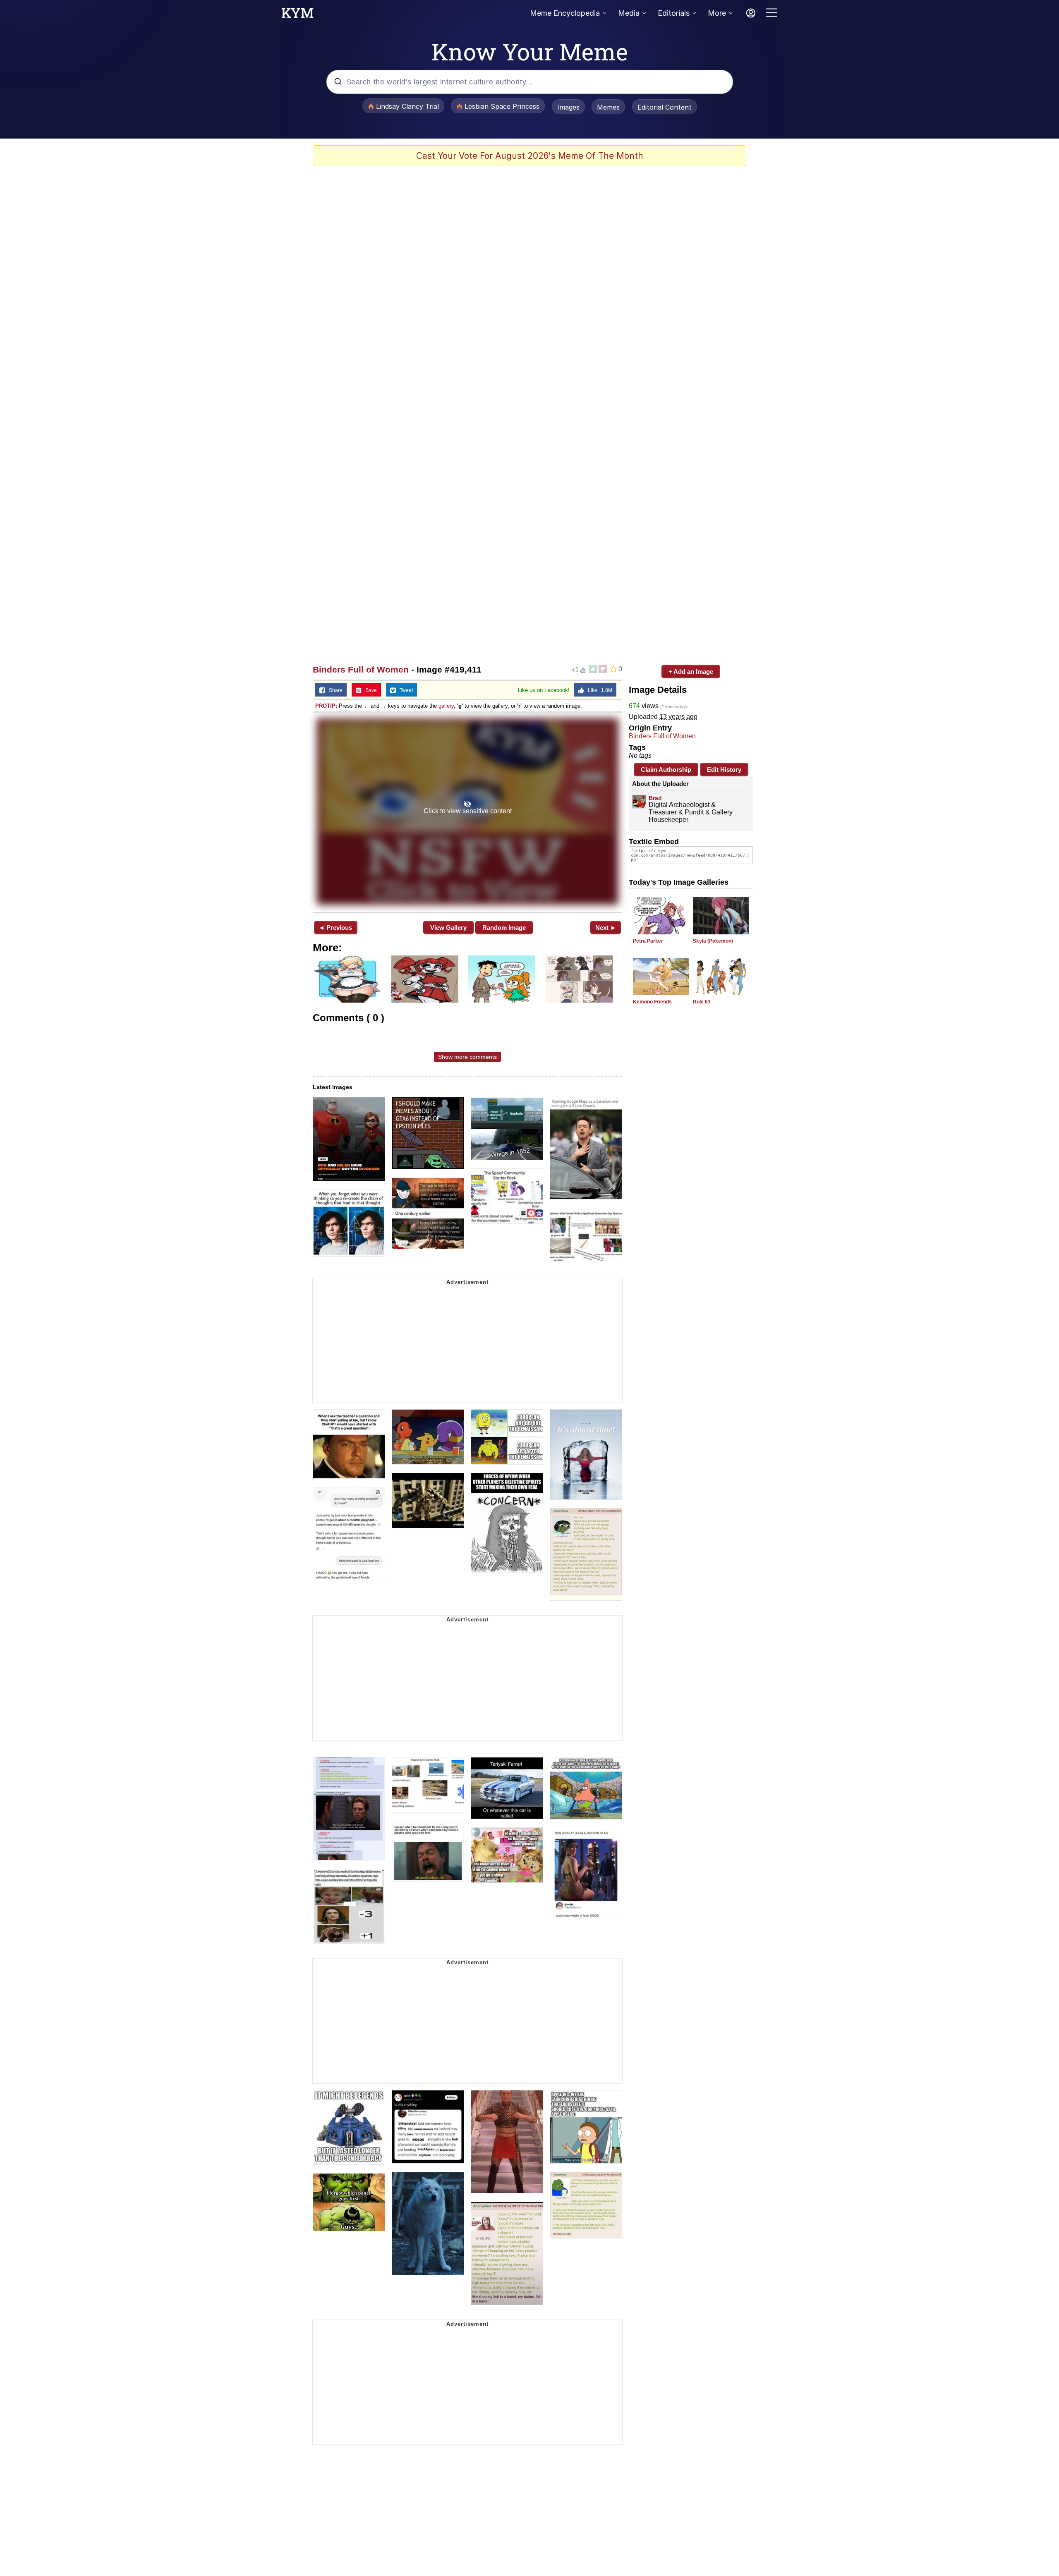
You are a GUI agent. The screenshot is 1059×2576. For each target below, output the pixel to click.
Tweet (404, 690)
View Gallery (448, 928)
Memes (608, 107)
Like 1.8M (598, 690)
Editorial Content (665, 107)
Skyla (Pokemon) (713, 941)
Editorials (674, 13)
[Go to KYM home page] (297, 15)
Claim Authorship (666, 770)
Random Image (504, 928)
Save (369, 690)
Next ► (606, 928)
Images (568, 107)
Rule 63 (702, 1002)
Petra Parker (648, 941)
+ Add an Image (691, 672)
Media (629, 13)
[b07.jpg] (467, 812)
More (717, 13)
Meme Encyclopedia (565, 13)
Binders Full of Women (361, 669)
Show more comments (467, 1057)
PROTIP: (326, 706)
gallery (446, 706)
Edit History (724, 770)
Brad (655, 798)
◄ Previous (335, 928)
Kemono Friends (652, 1002)
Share (334, 690)
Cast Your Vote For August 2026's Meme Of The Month (530, 156)
